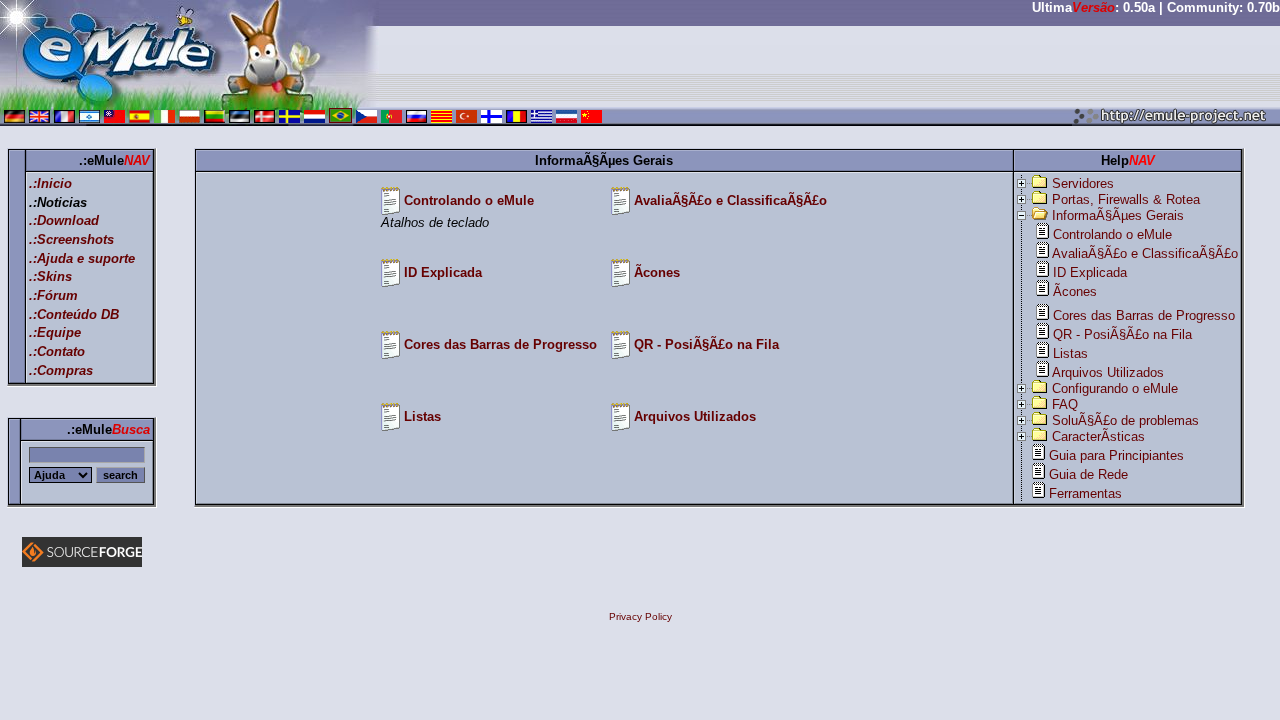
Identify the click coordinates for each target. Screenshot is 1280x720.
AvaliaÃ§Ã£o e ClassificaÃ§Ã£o (730, 200)
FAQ (1065, 404)
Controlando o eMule (469, 200)
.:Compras (61, 370)
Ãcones (657, 272)
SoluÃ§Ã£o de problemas (1125, 420)
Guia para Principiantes (1116, 455)
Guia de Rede (1088, 474)
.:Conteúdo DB (74, 314)
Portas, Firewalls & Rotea (1126, 199)
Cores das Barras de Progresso (500, 344)
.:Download (64, 220)
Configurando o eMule (1115, 388)
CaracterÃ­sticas (1098, 436)
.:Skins (50, 276)
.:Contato (57, 351)
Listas (422, 416)
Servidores (1083, 183)
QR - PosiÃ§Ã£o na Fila (706, 344)
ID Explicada (443, 272)
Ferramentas (1085, 493)
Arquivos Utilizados (695, 416)
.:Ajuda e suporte (82, 258)
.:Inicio (50, 183)
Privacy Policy (640, 616)
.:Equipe (55, 332)
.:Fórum (53, 295)
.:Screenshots (71, 239)
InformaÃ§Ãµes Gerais (1118, 215)
